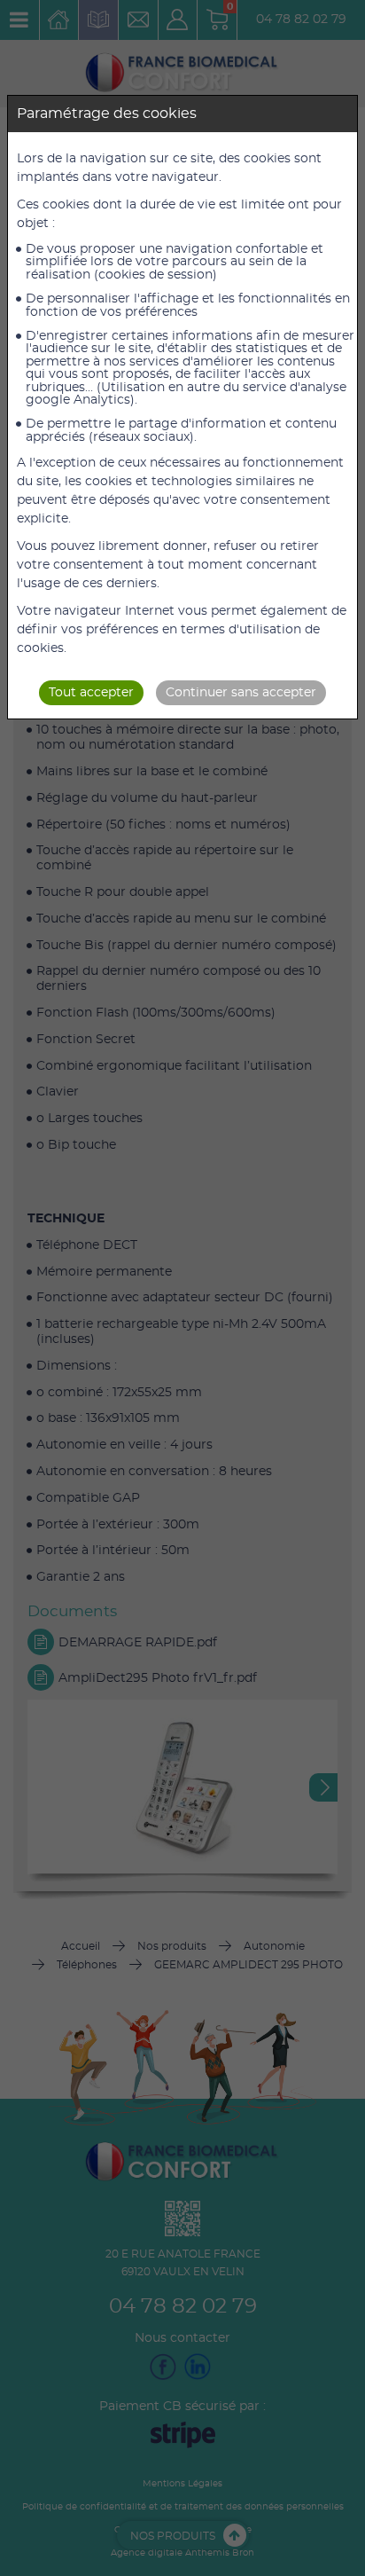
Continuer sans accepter (241, 693)
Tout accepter (91, 693)
